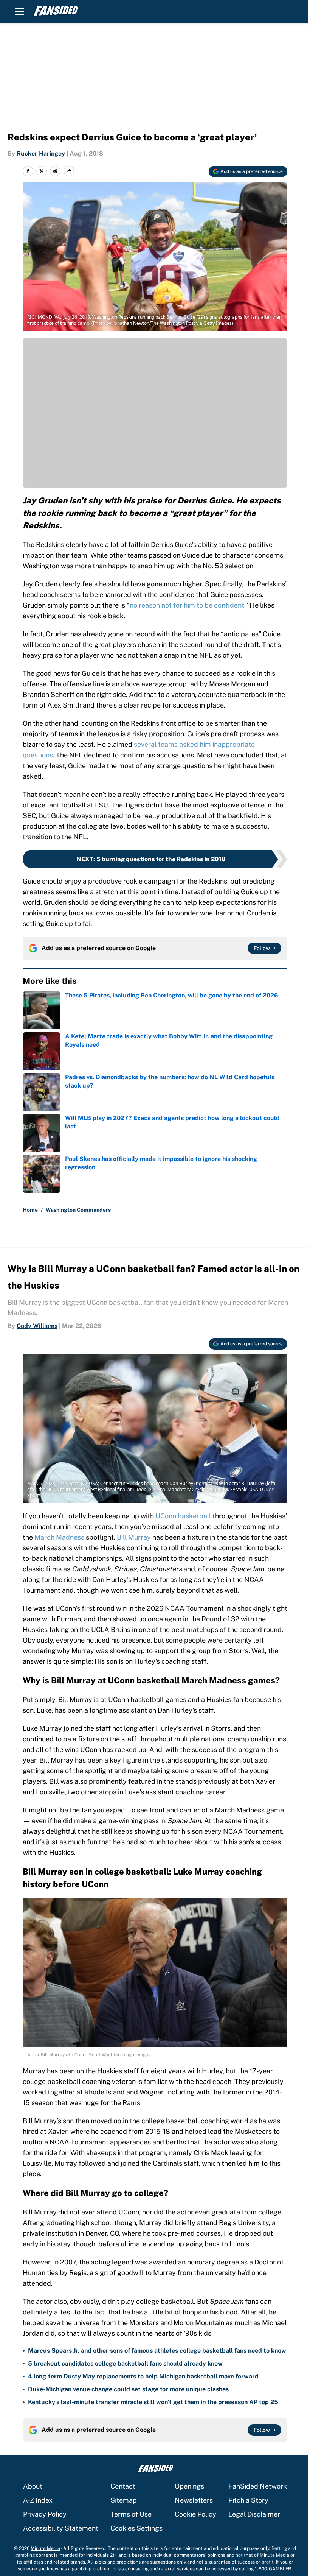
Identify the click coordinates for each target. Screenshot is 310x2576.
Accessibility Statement (61, 2528)
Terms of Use (131, 2514)
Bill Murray (134, 1537)
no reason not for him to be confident (187, 605)
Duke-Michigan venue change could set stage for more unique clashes (128, 2389)
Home (30, 1210)
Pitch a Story (248, 2500)
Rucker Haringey (41, 154)
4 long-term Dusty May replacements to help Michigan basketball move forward (143, 2376)
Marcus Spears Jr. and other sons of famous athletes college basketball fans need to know (157, 2351)
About (33, 2486)
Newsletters (194, 2500)
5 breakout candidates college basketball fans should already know (125, 2363)
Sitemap (124, 2500)
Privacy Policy (45, 2514)
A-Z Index (38, 2500)
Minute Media (45, 2548)
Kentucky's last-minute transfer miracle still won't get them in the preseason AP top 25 (153, 2402)
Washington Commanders (78, 1210)
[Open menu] (20, 11)
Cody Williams (37, 1326)
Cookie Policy (195, 2514)
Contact (123, 2486)
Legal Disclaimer (254, 2514)
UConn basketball (183, 1516)
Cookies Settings (136, 2528)
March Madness (59, 1537)
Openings (189, 2486)
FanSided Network (258, 2486)
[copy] (69, 171)
